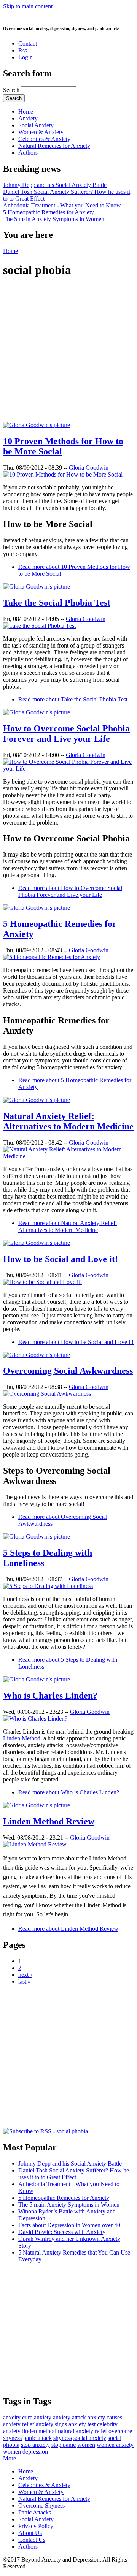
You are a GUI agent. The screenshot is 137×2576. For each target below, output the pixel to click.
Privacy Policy (36, 2526)
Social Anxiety (36, 125)
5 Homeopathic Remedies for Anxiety (49, 212)
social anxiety (90, 2438)
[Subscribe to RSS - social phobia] (45, 2131)
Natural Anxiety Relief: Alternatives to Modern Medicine (68, 1121)
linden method (39, 2431)
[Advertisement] (68, 353)
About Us (30, 2533)
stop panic (64, 2445)
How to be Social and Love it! (61, 1259)
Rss (23, 50)
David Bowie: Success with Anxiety (62, 2232)
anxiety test (82, 2424)
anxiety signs (51, 2424)
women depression (25, 2452)
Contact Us (32, 2540)
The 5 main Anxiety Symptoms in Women (54, 219)
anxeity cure (18, 2417)
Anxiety (28, 118)
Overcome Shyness (41, 2506)
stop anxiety (35, 2445)
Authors (28, 153)
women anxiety (115, 2445)
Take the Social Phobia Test (57, 603)
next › (25, 1975)
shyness (63, 2438)
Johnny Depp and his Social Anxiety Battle (55, 185)
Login (25, 57)
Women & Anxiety (41, 132)
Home (26, 112)
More (10, 2458)
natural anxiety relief (82, 2431)
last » (25, 1981)
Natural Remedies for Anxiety (54, 146)
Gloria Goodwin (89, 468)
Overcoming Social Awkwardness (68, 1371)
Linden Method (22, 1738)
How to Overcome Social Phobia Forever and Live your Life (66, 734)
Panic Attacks (35, 2512)
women (86, 2445)
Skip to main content (28, 6)
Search (12, 90)
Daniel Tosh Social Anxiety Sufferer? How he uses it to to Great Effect (74, 2174)
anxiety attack (69, 2417)
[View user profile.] (37, 425)
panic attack (37, 2438)
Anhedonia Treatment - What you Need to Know (62, 205)
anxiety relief (19, 2424)
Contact (28, 44)
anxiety (43, 2417)
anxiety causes (105, 2417)
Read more (73, 699)
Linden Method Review (49, 1821)
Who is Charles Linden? (50, 1696)
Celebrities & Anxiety (44, 139)
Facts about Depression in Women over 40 (69, 2225)
